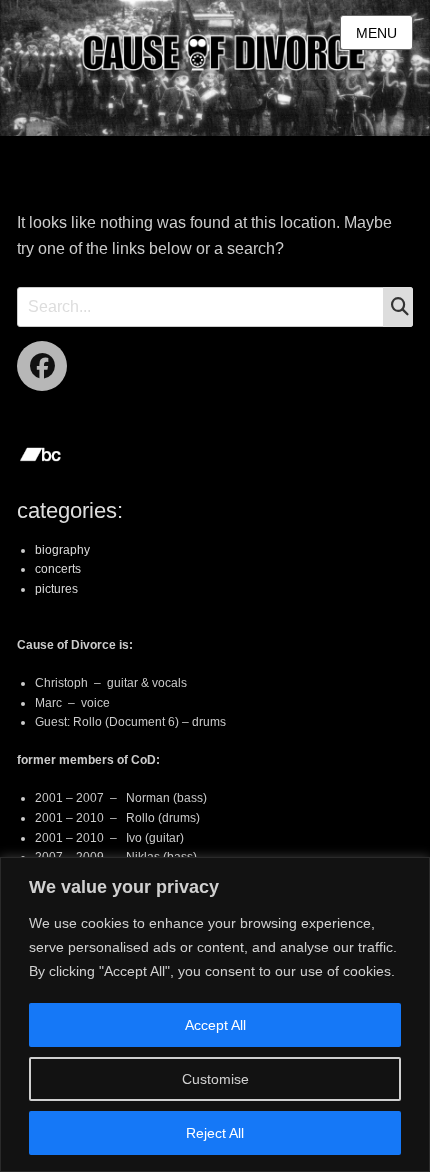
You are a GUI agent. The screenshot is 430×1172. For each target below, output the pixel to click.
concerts (58, 569)
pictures (56, 589)
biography (62, 550)
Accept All (215, 1025)
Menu (376, 33)
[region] (215, 1014)
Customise (215, 1079)
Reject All (215, 1133)
